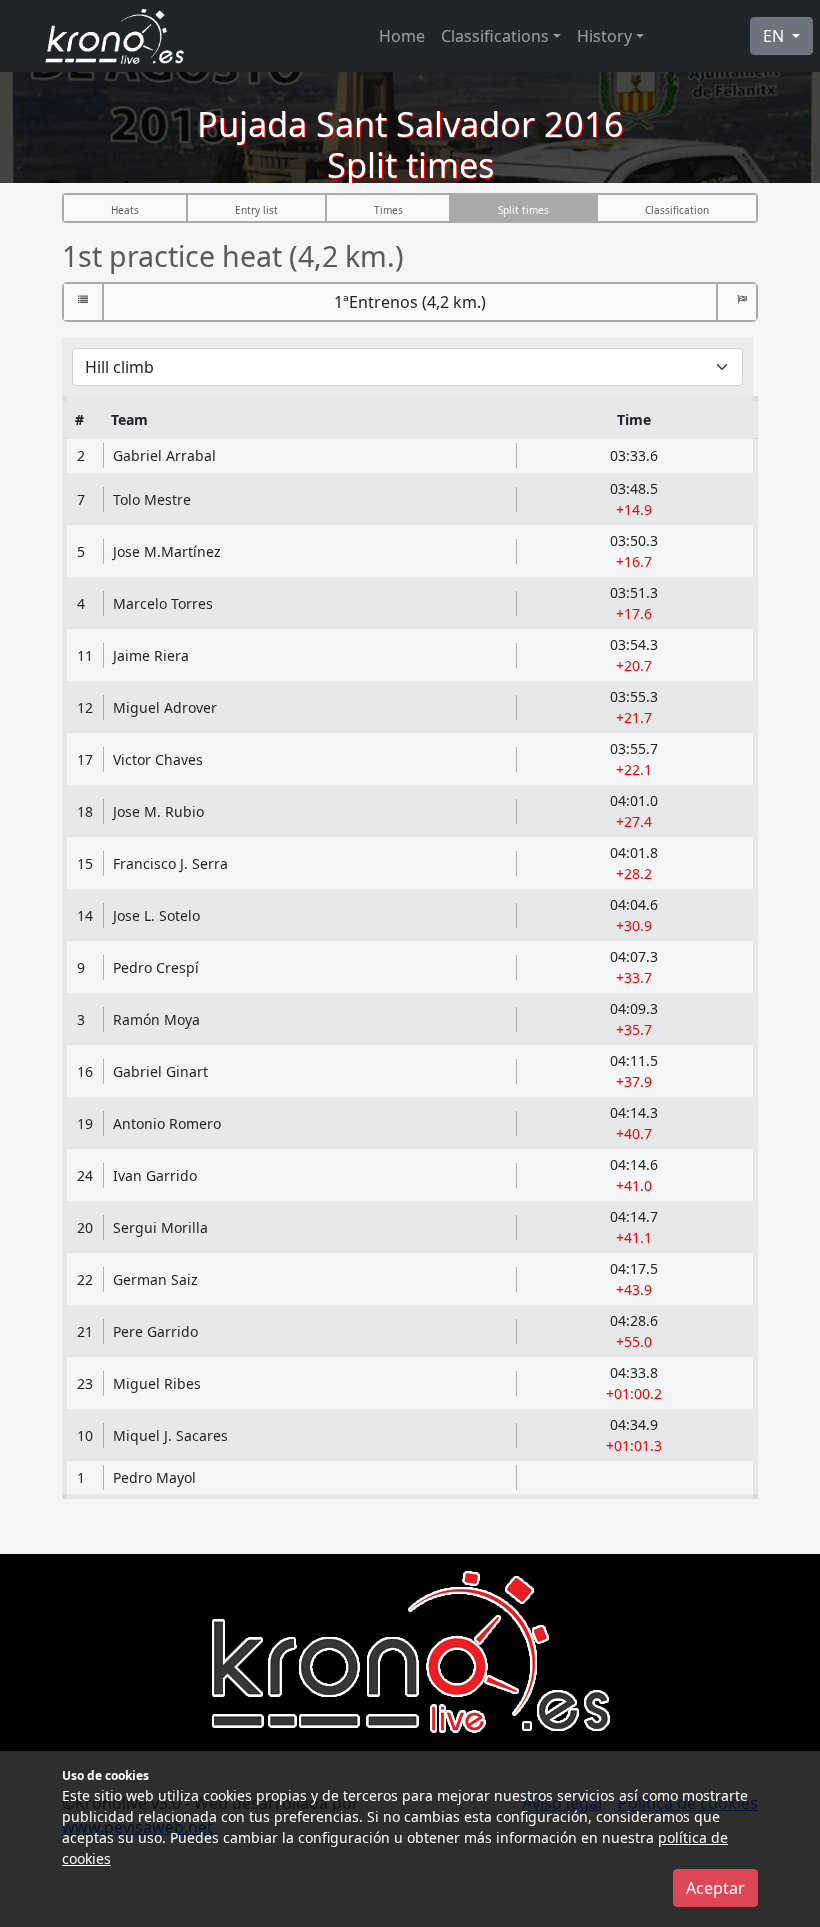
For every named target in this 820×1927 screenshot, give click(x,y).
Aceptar (715, 1888)
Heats (125, 210)
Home (402, 36)
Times (388, 210)
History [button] (604, 36)
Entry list (256, 210)
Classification (677, 210)
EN (775, 36)
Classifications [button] (495, 36)
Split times (523, 210)
